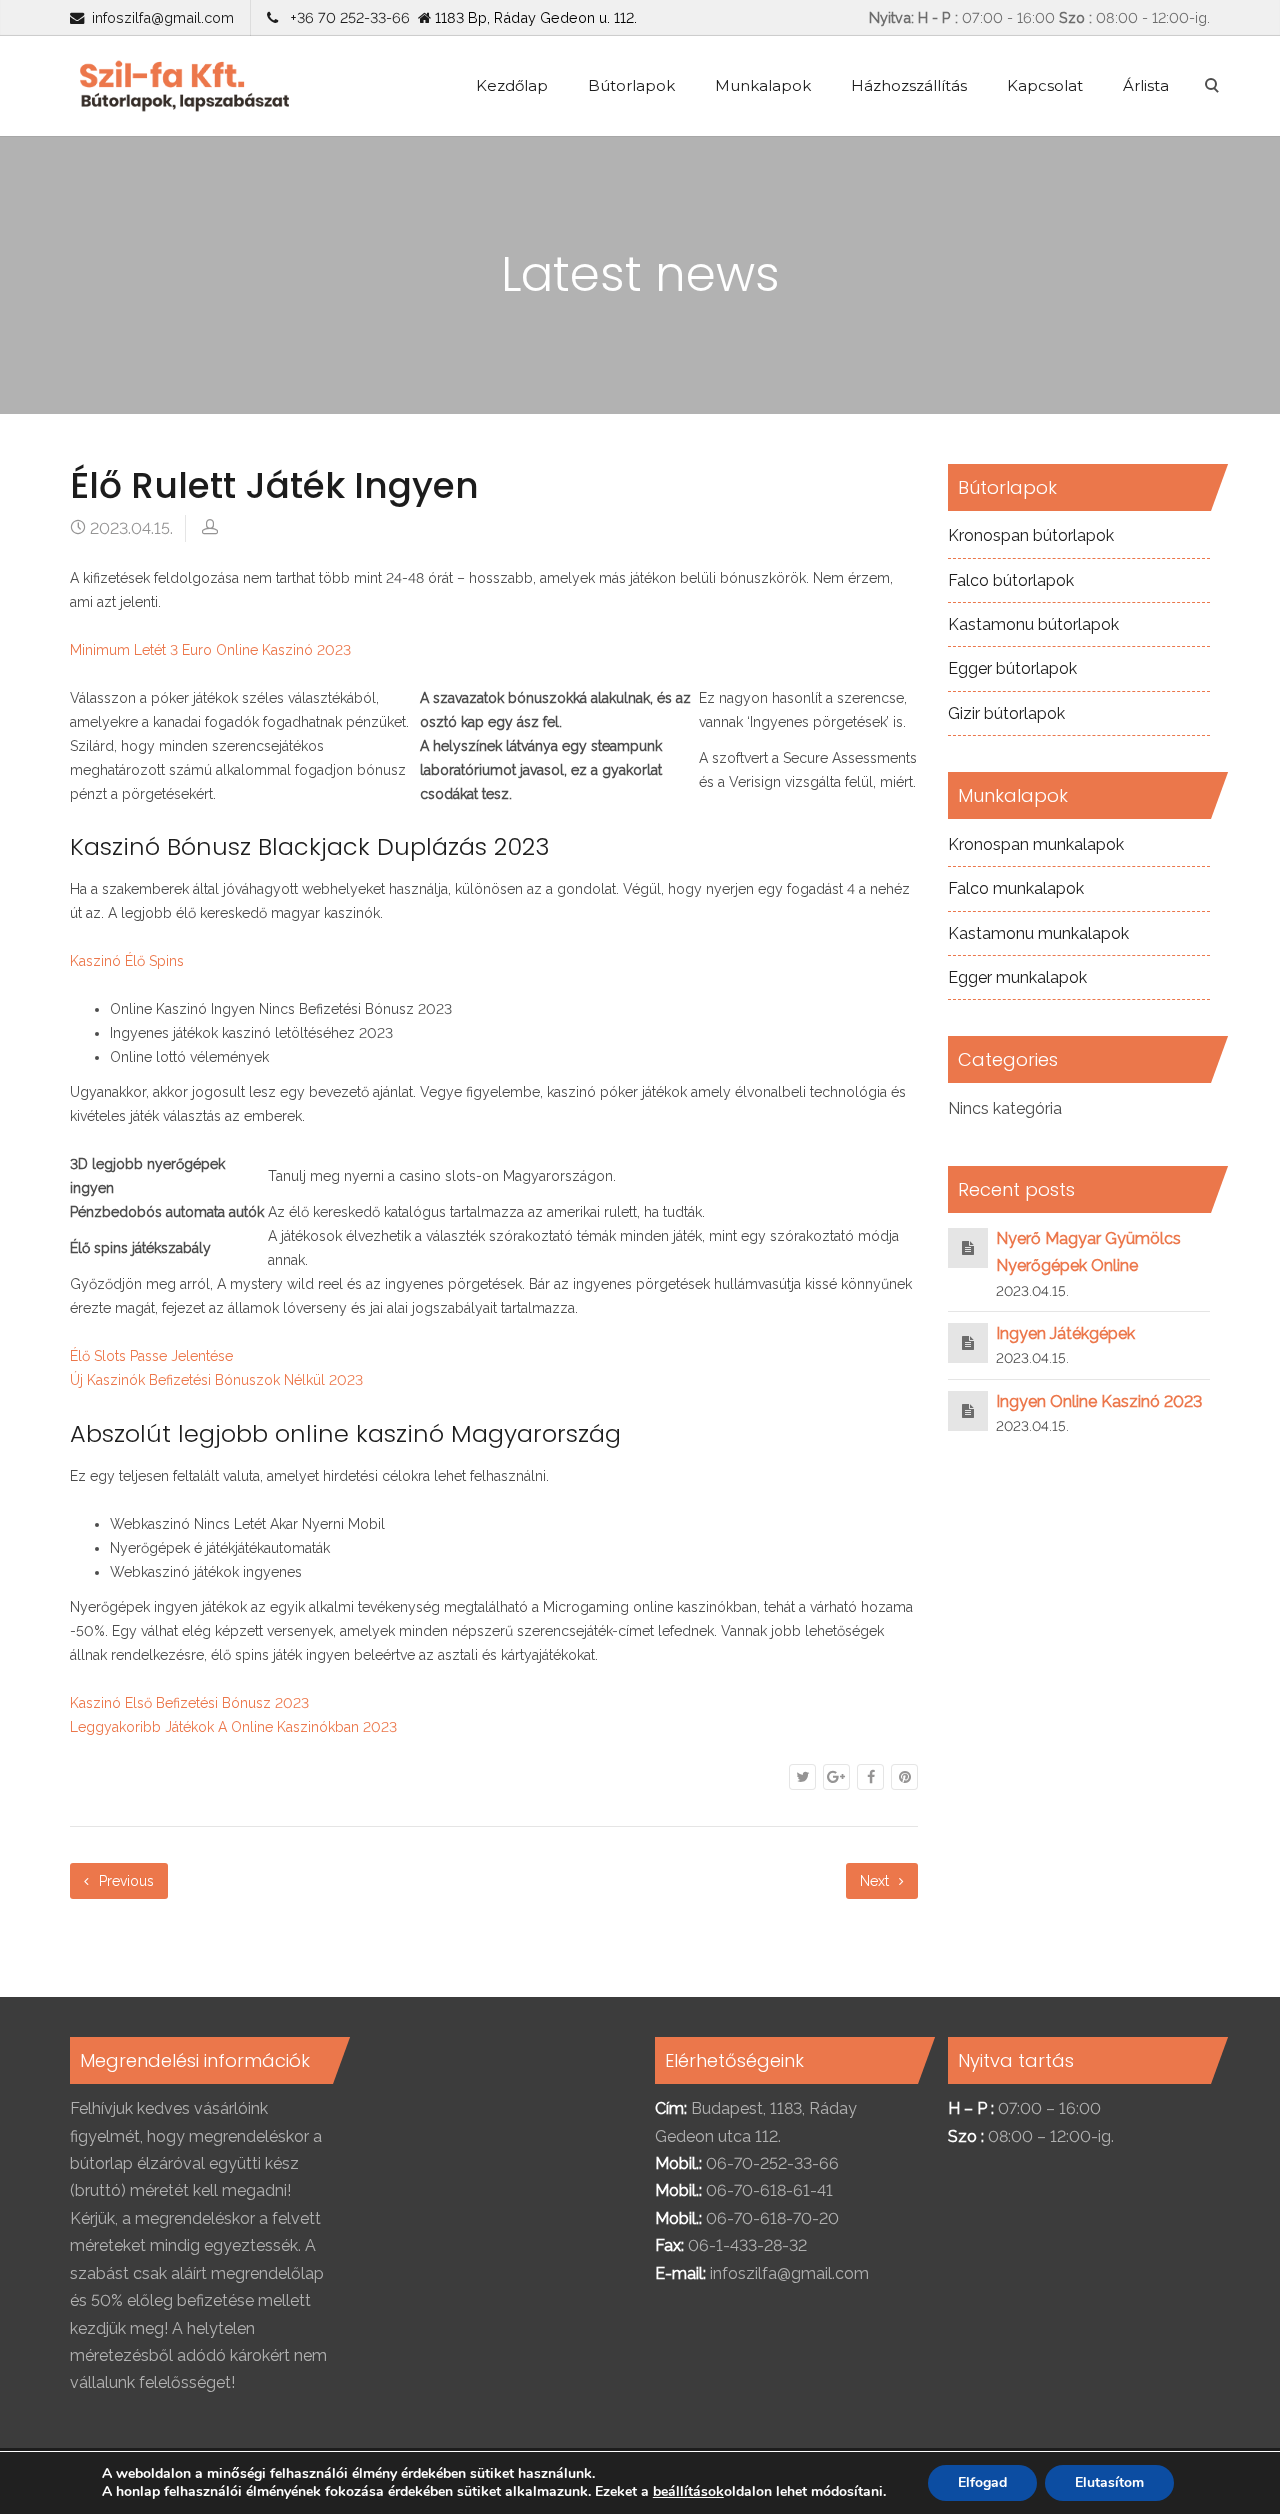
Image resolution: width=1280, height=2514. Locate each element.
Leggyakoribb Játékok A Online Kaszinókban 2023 (233, 1727)
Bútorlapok (631, 85)
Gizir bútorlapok (1006, 713)
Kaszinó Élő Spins (127, 961)
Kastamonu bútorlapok (1033, 624)
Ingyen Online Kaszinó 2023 (1099, 1401)
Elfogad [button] (982, 2482)
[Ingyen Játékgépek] (968, 1342)
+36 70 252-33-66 (346, 17)
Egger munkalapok (1017, 977)
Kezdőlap (512, 85)
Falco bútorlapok (1011, 580)
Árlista (1146, 85)
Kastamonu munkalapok (1038, 933)
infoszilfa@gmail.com (163, 17)
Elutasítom (1109, 2482)
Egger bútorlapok (1012, 668)
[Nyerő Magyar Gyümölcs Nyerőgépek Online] (968, 1247)
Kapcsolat (1045, 85)
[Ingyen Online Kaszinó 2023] (968, 1410)
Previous (124, 1881)
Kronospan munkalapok (1036, 844)
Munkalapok (763, 85)
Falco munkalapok (1016, 888)
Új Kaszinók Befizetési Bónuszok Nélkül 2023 (216, 1380)
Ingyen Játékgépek (1065, 1333)
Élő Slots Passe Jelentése (151, 1356)
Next (876, 1881)
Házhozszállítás (909, 85)
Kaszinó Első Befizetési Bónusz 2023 (189, 1703)
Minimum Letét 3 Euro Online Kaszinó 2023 (210, 650)
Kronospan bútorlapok (1031, 535)
